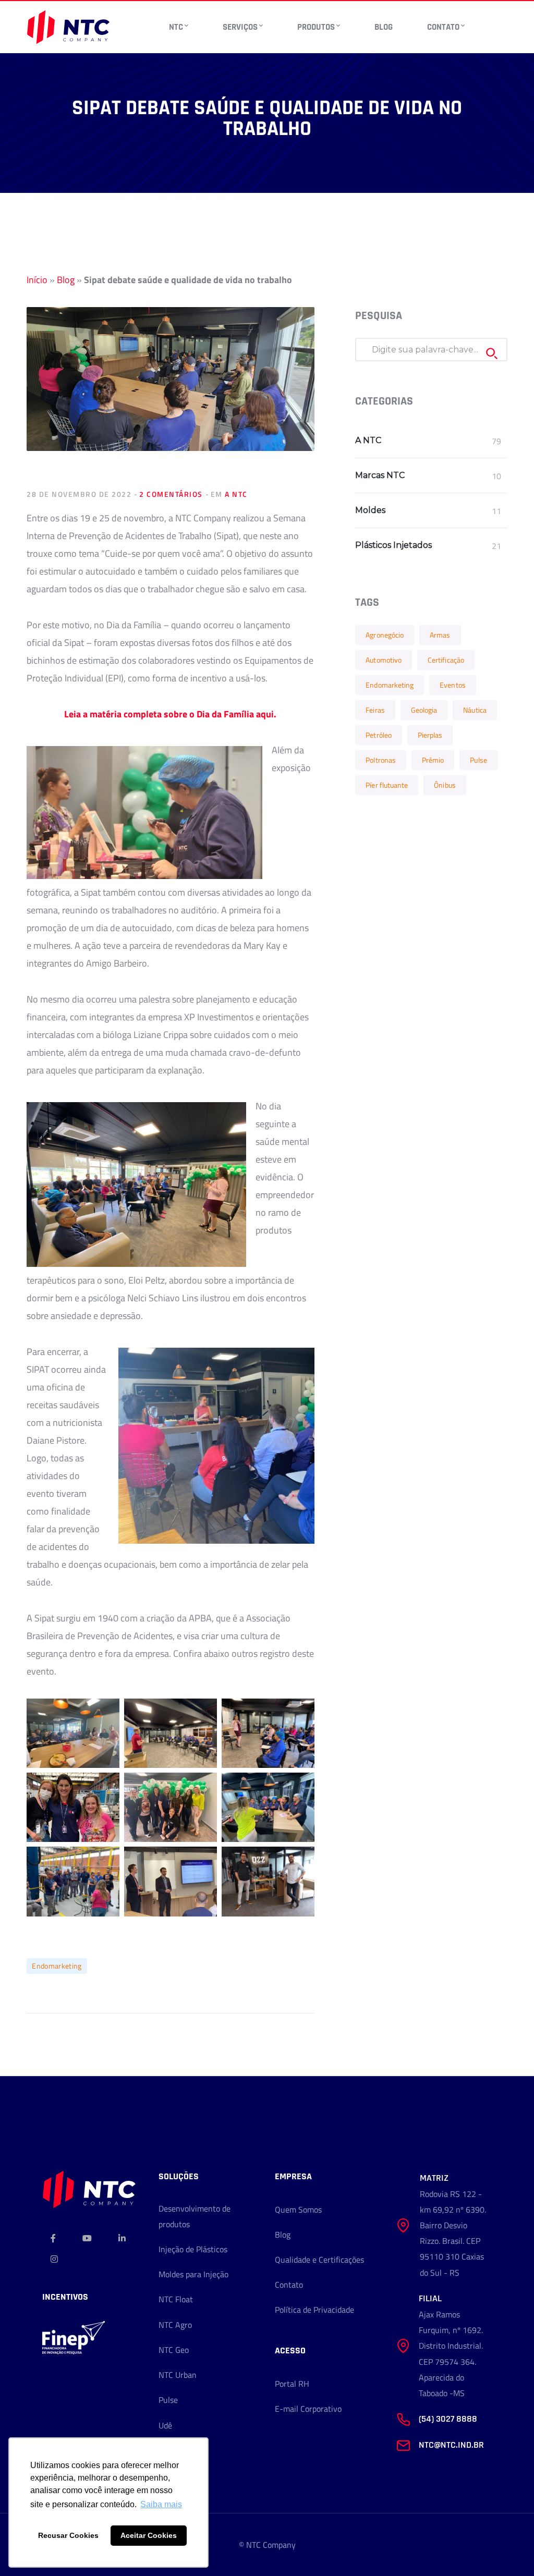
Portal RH (292, 2384)
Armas (440, 635)
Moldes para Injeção (193, 2274)
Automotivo (384, 660)
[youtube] (87, 2238)
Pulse (478, 760)
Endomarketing (57, 1966)
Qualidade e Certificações (319, 2260)
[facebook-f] (53, 2238)
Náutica (475, 710)
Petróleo (379, 735)
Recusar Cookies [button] (68, 2535)
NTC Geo (174, 2350)
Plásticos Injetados (393, 545)
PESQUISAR (492, 353)
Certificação (446, 660)
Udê (165, 2425)
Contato (289, 2285)
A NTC (236, 494)
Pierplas (430, 735)
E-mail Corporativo (308, 2409)
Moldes (370, 510)
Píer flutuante (387, 785)
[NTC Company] (68, 26)
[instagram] (54, 2259)
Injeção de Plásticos (193, 2249)
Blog (66, 280)
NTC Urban (178, 2375)
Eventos (453, 685)
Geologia (424, 710)
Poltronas (381, 760)
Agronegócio (385, 635)
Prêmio (433, 760)
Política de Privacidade (314, 2310)
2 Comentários (171, 494)
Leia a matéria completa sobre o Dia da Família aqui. (170, 714)
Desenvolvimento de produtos (195, 2216)
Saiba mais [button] (161, 2504)
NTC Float (176, 2299)
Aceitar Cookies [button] (149, 2535)
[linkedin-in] (122, 2238)
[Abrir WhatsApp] (508, 2550)
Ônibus (445, 785)
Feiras (375, 710)
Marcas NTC (380, 475)
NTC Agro (175, 2325)
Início (37, 280)
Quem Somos (298, 2209)
